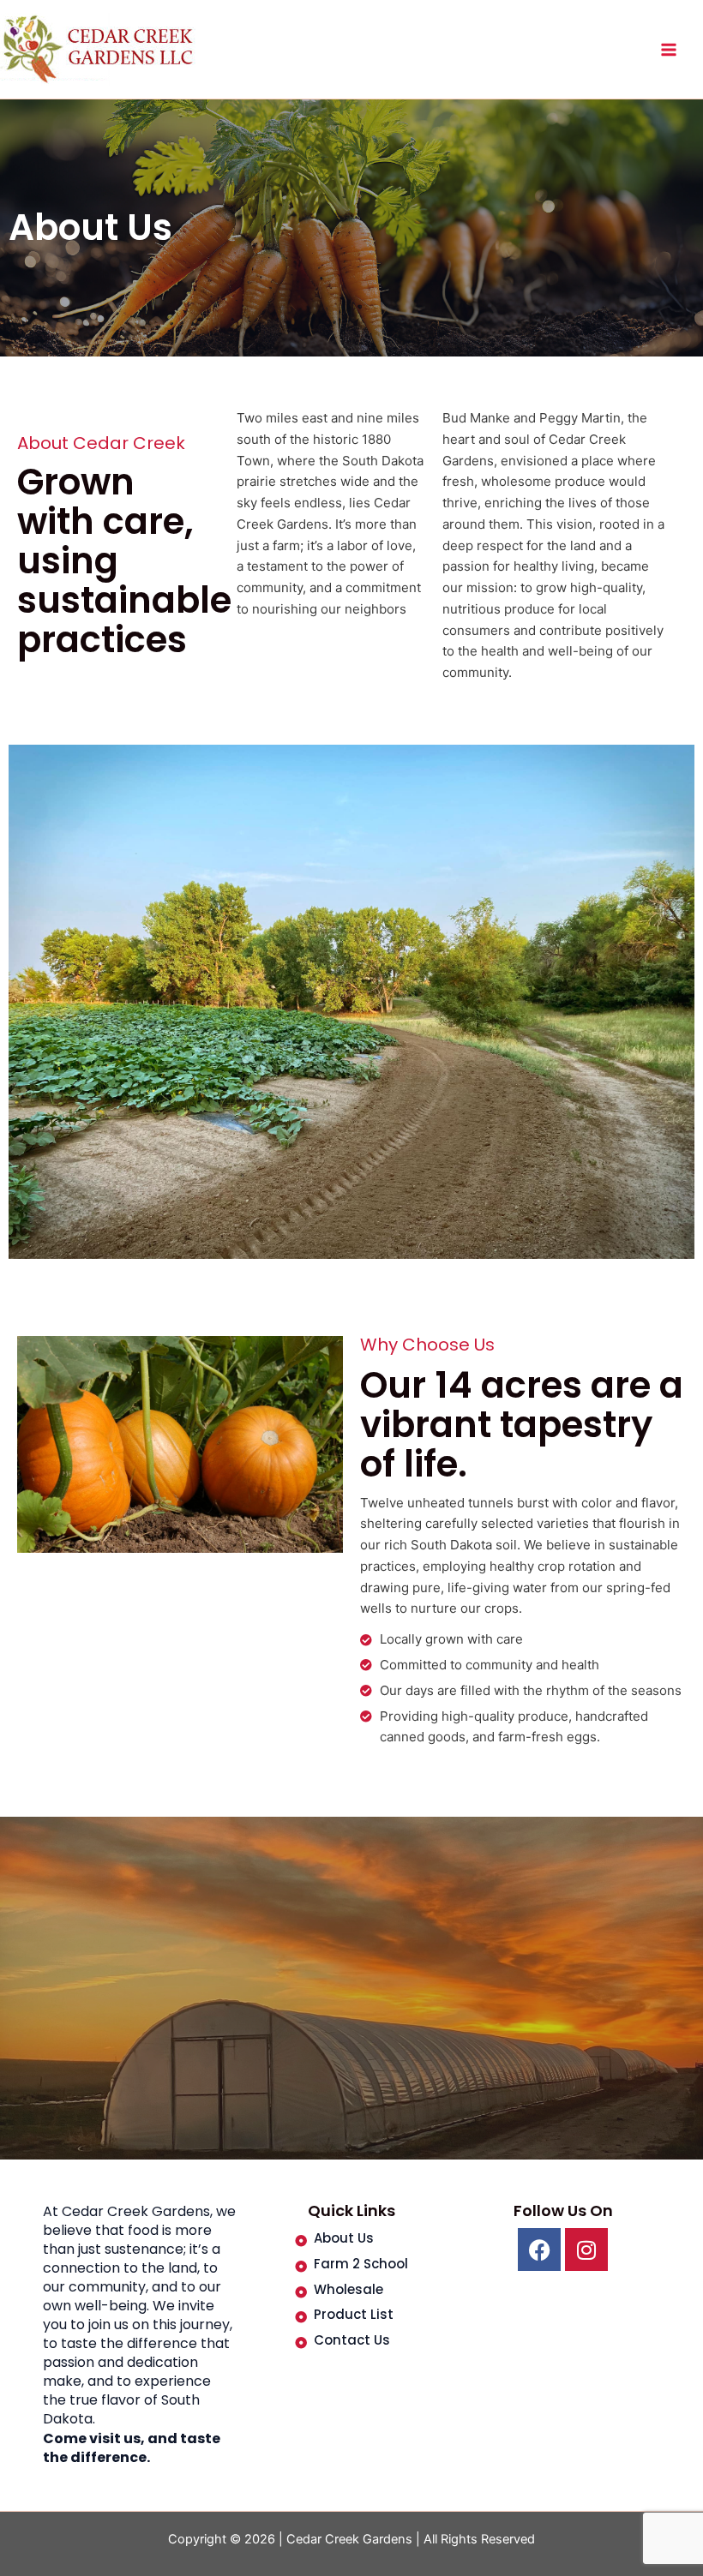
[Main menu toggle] (668, 49)
